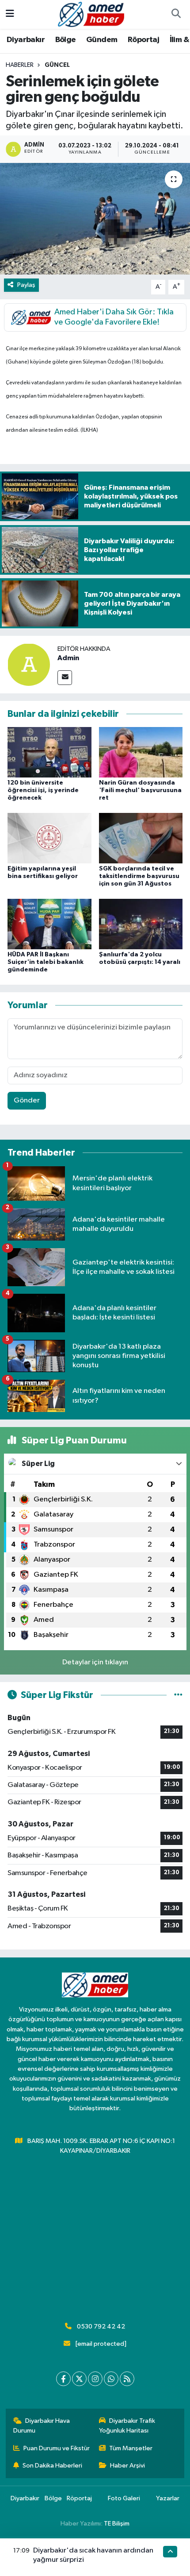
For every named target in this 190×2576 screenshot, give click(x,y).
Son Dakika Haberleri (52, 2466)
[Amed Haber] (91, 14)
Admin (68, 658)
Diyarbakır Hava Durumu (42, 2426)
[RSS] (127, 2379)
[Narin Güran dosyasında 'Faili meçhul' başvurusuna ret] (141, 752)
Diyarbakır (26, 40)
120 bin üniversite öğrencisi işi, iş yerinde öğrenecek (43, 790)
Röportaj (143, 40)
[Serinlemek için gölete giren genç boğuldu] (95, 219)
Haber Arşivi (127, 2466)
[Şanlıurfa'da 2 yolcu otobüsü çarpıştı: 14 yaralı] (141, 924)
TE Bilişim (117, 2524)
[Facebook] (63, 2379)
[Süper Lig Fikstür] (178, 1695)
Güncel (57, 65)
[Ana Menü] (10, 14)
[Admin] (29, 664)
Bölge (66, 40)
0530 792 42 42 (101, 2327)
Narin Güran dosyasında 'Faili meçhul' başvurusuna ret (140, 790)
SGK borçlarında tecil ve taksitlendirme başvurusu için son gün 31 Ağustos (139, 876)
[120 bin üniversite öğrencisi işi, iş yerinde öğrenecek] (49, 752)
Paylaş (26, 285)
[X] (79, 2379)
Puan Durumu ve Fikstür (57, 2448)
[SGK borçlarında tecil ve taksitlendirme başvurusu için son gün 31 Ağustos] (141, 838)
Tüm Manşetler (131, 2448)
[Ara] (176, 15)
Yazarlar (168, 2498)
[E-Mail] (65, 678)
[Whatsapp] (111, 2379)
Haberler (20, 65)
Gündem (102, 40)
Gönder (27, 1100)
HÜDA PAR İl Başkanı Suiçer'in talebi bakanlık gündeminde (46, 962)
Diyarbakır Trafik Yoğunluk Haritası (127, 2426)
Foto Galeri (124, 2498)
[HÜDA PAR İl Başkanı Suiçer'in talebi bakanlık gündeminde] (49, 924)
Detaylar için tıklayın (95, 1662)
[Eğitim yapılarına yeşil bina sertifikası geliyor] (49, 838)
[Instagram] (95, 2379)
